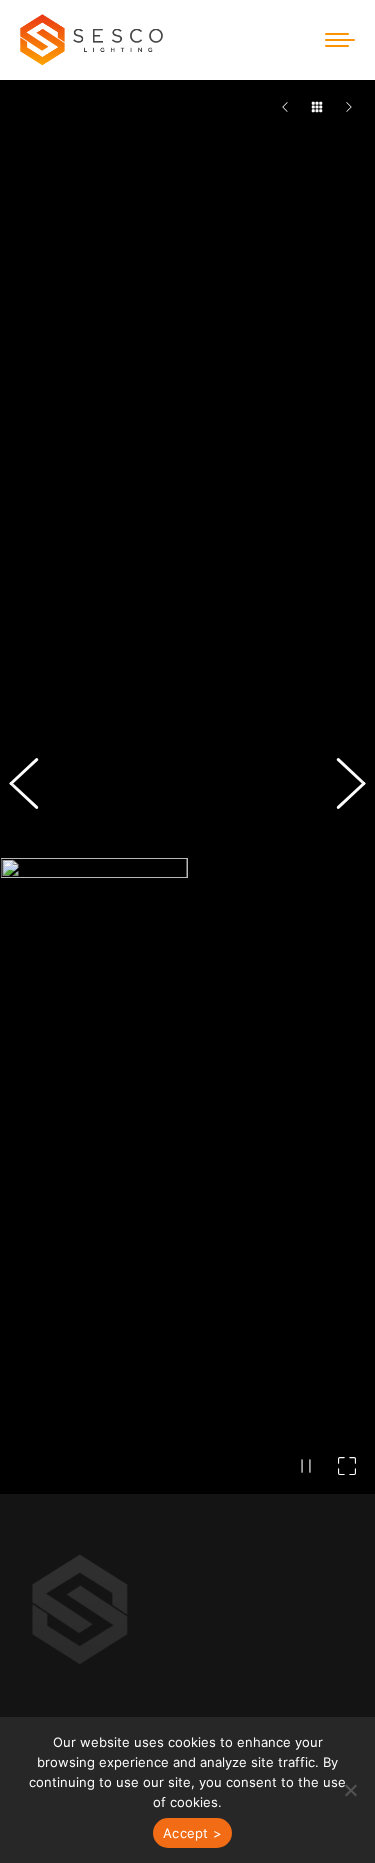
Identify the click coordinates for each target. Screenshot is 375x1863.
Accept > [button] (192, 1833)
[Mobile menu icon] (340, 40)
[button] (35, 971)
